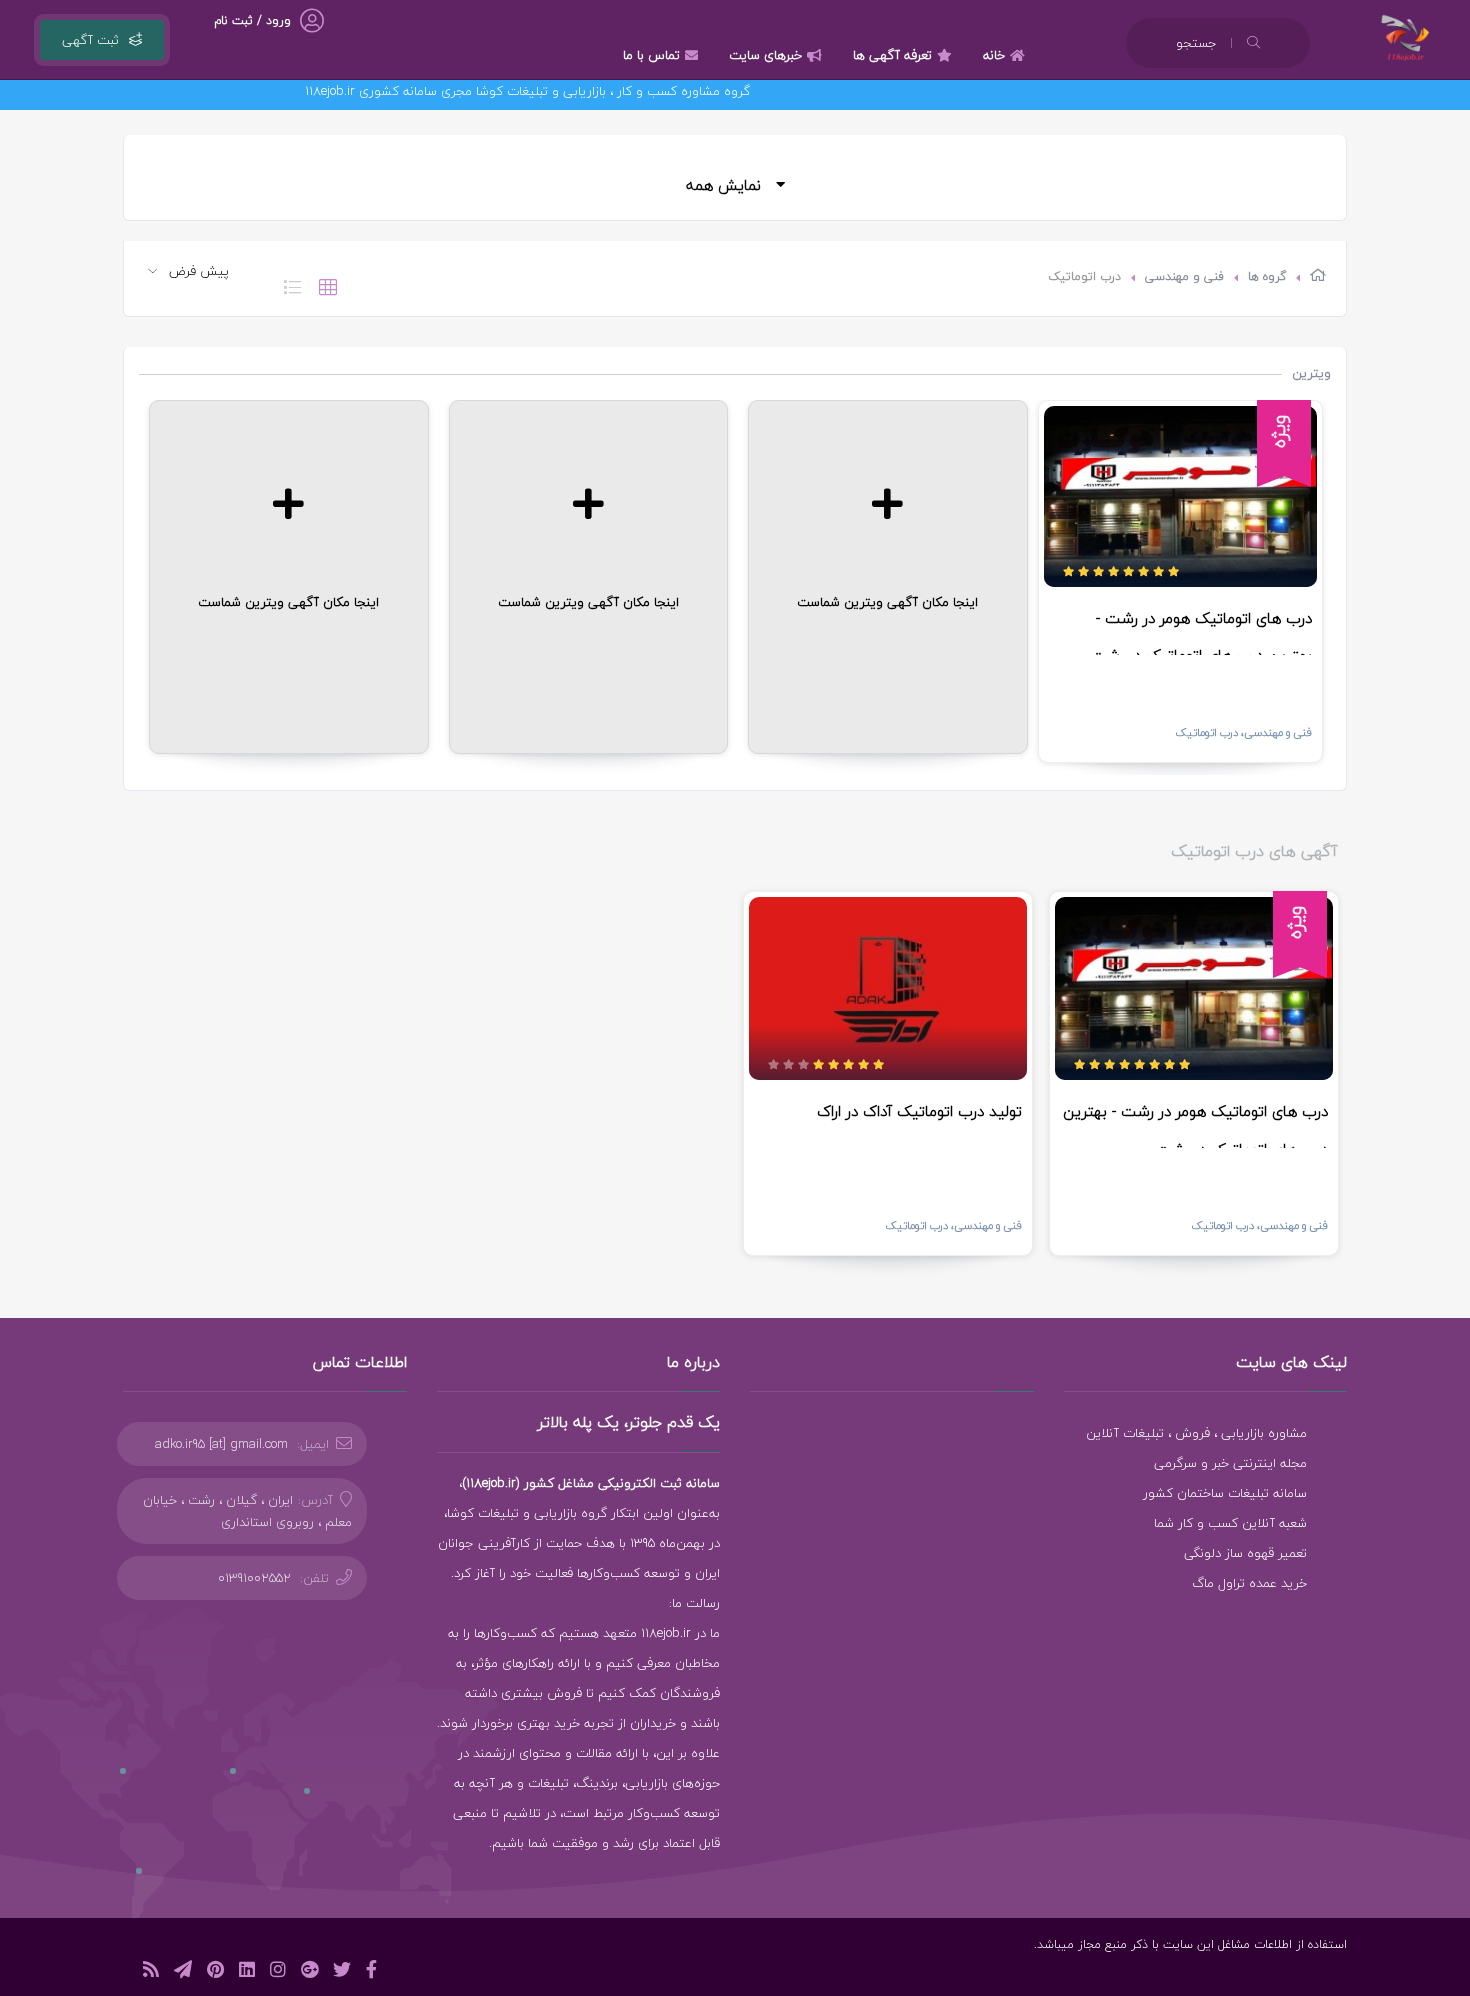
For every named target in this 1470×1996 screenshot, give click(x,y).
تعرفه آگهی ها (892, 55)
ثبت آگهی (90, 40)
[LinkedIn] (247, 1972)
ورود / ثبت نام (252, 20)
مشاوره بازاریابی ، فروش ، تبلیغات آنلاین (1196, 1433)
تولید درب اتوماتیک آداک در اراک (919, 1111)
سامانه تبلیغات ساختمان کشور (1225, 1493)
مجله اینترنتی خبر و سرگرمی (1230, 1463)
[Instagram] (278, 1972)
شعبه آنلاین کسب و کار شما (1230, 1523)
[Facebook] (371, 1972)
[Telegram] (183, 1972)
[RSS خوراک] (151, 1972)
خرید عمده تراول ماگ (1249, 1583)
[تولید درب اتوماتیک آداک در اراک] (888, 989)
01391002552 (254, 1578)
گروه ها (1267, 276)
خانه (994, 55)
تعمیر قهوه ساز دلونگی (1245, 1553)
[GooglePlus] (309, 1972)
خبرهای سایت (765, 55)
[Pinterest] (215, 1972)
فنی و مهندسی (1184, 276)
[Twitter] (342, 1972)
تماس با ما (651, 55)
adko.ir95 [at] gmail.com (221, 1444)
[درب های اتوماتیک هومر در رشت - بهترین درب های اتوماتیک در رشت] (1180, 496)
